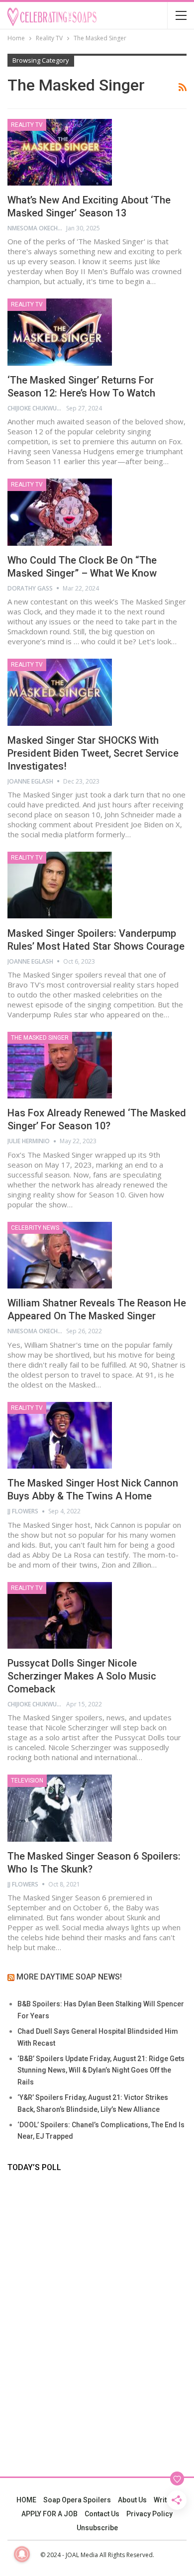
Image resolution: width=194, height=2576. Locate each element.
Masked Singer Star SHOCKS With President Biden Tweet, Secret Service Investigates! (93, 753)
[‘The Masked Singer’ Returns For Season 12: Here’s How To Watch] (60, 332)
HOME (26, 2500)
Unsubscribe (97, 2528)
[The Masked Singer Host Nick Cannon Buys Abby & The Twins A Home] (60, 1435)
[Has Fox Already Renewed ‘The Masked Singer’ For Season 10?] (60, 1065)
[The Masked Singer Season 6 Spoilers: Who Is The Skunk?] (60, 1808)
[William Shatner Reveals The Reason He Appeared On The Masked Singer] (60, 1255)
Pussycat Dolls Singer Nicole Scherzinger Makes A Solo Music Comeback (82, 1676)
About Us (132, 2500)
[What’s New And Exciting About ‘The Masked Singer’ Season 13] (60, 152)
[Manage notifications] (22, 2554)
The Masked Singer (40, 1038)
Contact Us (102, 2514)
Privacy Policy (149, 2514)
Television (27, 1781)
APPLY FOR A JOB (49, 2514)
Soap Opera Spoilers (77, 2500)
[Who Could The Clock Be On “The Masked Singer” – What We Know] (60, 512)
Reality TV (27, 125)
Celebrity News (35, 1228)
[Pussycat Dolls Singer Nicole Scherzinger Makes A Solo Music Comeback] (60, 1615)
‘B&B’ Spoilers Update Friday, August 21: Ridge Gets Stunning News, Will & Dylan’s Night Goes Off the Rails (101, 2071)
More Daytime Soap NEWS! (69, 1977)
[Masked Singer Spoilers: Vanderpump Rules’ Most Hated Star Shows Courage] (60, 885)
